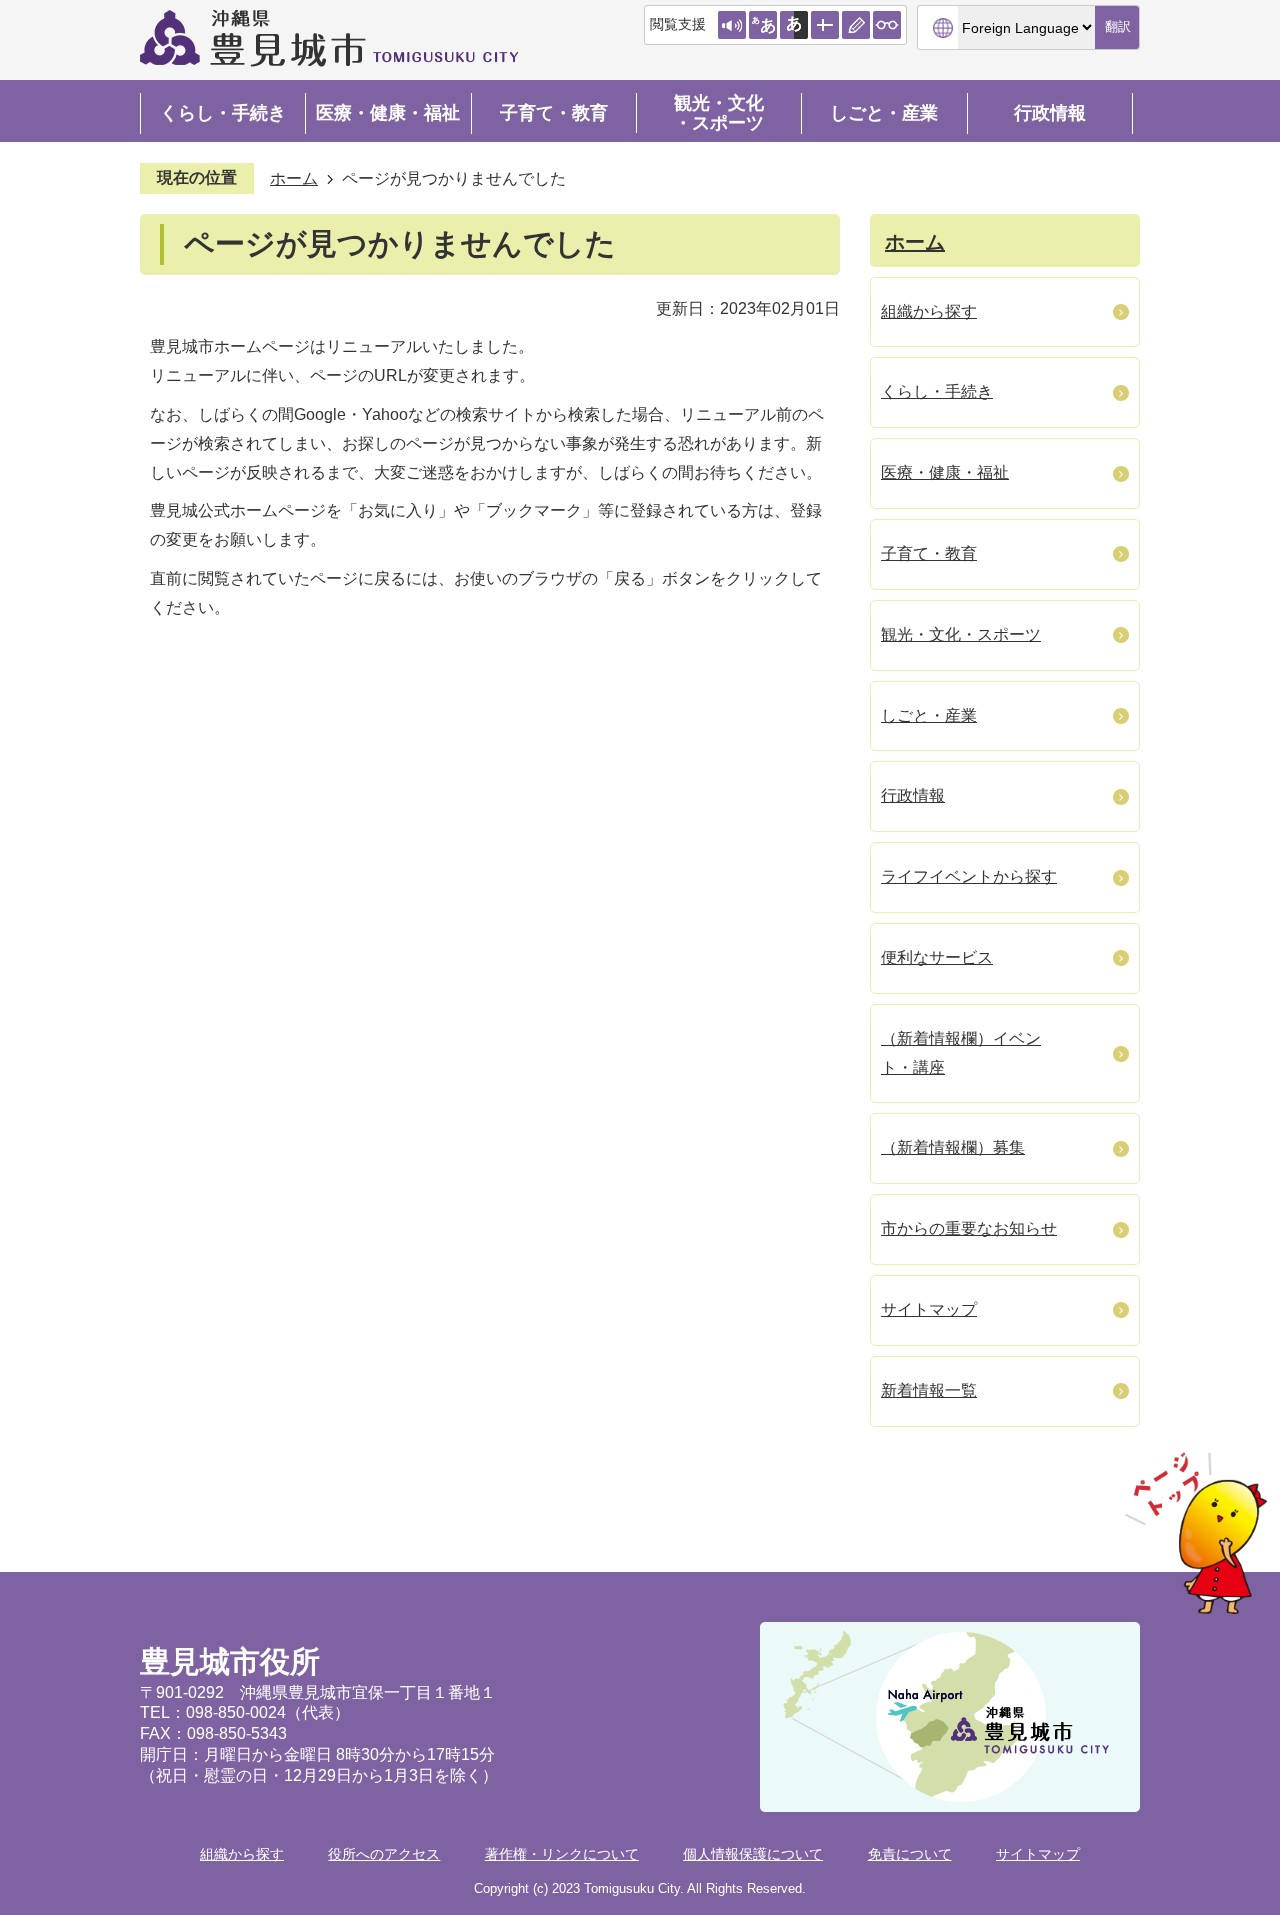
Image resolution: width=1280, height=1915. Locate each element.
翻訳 (1118, 26)
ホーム (294, 178)
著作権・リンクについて (562, 1854)
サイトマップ (1038, 1854)
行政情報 (1050, 113)
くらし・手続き (223, 113)
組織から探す (242, 1854)
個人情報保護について (753, 1854)
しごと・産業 (884, 113)
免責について (910, 1854)
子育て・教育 (554, 113)
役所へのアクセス (384, 1854)
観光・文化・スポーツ (719, 113)
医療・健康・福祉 (388, 113)
